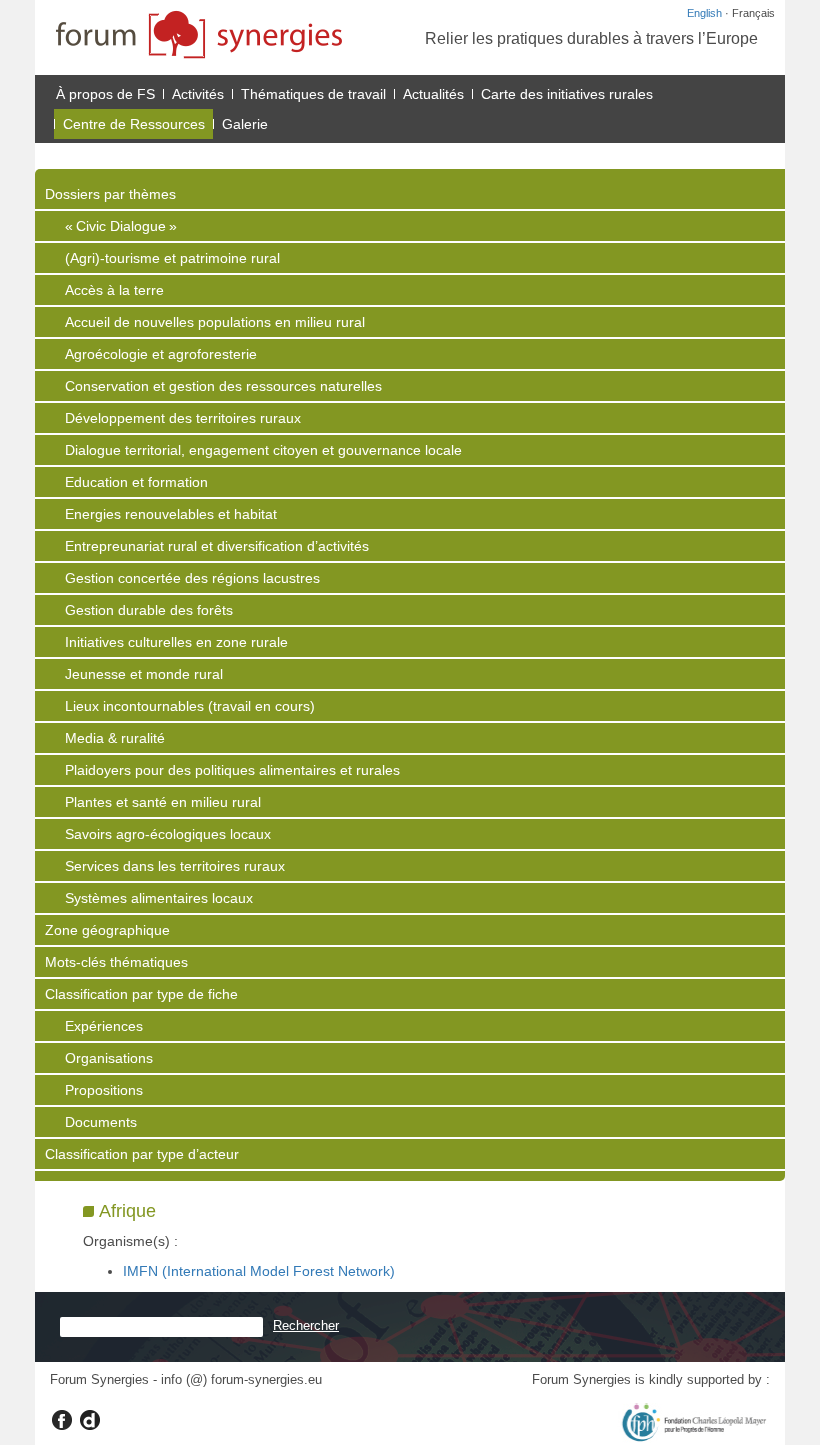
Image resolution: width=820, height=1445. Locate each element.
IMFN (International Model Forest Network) (259, 1271)
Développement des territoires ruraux (183, 418)
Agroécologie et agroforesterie (161, 354)
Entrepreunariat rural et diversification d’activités (217, 546)
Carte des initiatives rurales (567, 94)
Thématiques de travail (313, 94)
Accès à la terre (114, 290)
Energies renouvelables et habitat (171, 514)
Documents (101, 1122)
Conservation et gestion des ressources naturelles (223, 386)
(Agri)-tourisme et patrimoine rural (172, 258)
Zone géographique (107, 930)
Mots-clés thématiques (116, 962)
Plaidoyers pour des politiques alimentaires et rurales (232, 770)
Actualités (433, 94)
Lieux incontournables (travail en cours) (190, 706)
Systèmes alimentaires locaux (159, 898)
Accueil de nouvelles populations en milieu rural (215, 322)
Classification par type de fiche (141, 994)
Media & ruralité (115, 738)
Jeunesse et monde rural (144, 674)
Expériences (104, 1026)
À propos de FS (105, 94)
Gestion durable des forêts (149, 610)
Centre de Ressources (134, 124)
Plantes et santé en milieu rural (163, 802)
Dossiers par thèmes (110, 194)
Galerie (245, 124)
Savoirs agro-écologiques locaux (168, 834)
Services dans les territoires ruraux (175, 866)
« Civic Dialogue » (121, 226)
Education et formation (136, 482)
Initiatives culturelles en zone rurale (176, 642)
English (704, 13)
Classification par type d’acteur (142, 1154)
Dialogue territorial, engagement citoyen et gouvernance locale (263, 450)
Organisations (109, 1058)
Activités (198, 94)
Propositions (104, 1090)
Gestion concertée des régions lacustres (192, 578)
